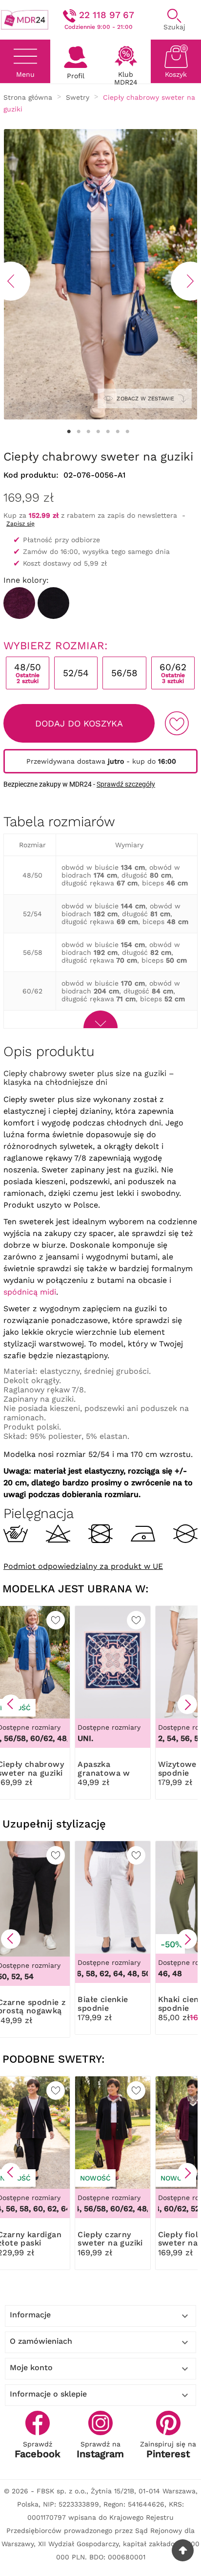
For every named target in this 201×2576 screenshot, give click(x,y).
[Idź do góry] (183, 2550)
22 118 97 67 (107, 15)
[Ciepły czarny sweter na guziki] (53, 603)
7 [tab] (127, 432)
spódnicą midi (30, 1292)
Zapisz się (20, 524)
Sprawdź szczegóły (126, 784)
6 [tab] (118, 432)
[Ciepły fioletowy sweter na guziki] (19, 603)
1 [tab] (69, 432)
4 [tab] (98, 432)
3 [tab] (88, 432)
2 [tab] (79, 432)
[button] (11, 1704)
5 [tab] (108, 432)
